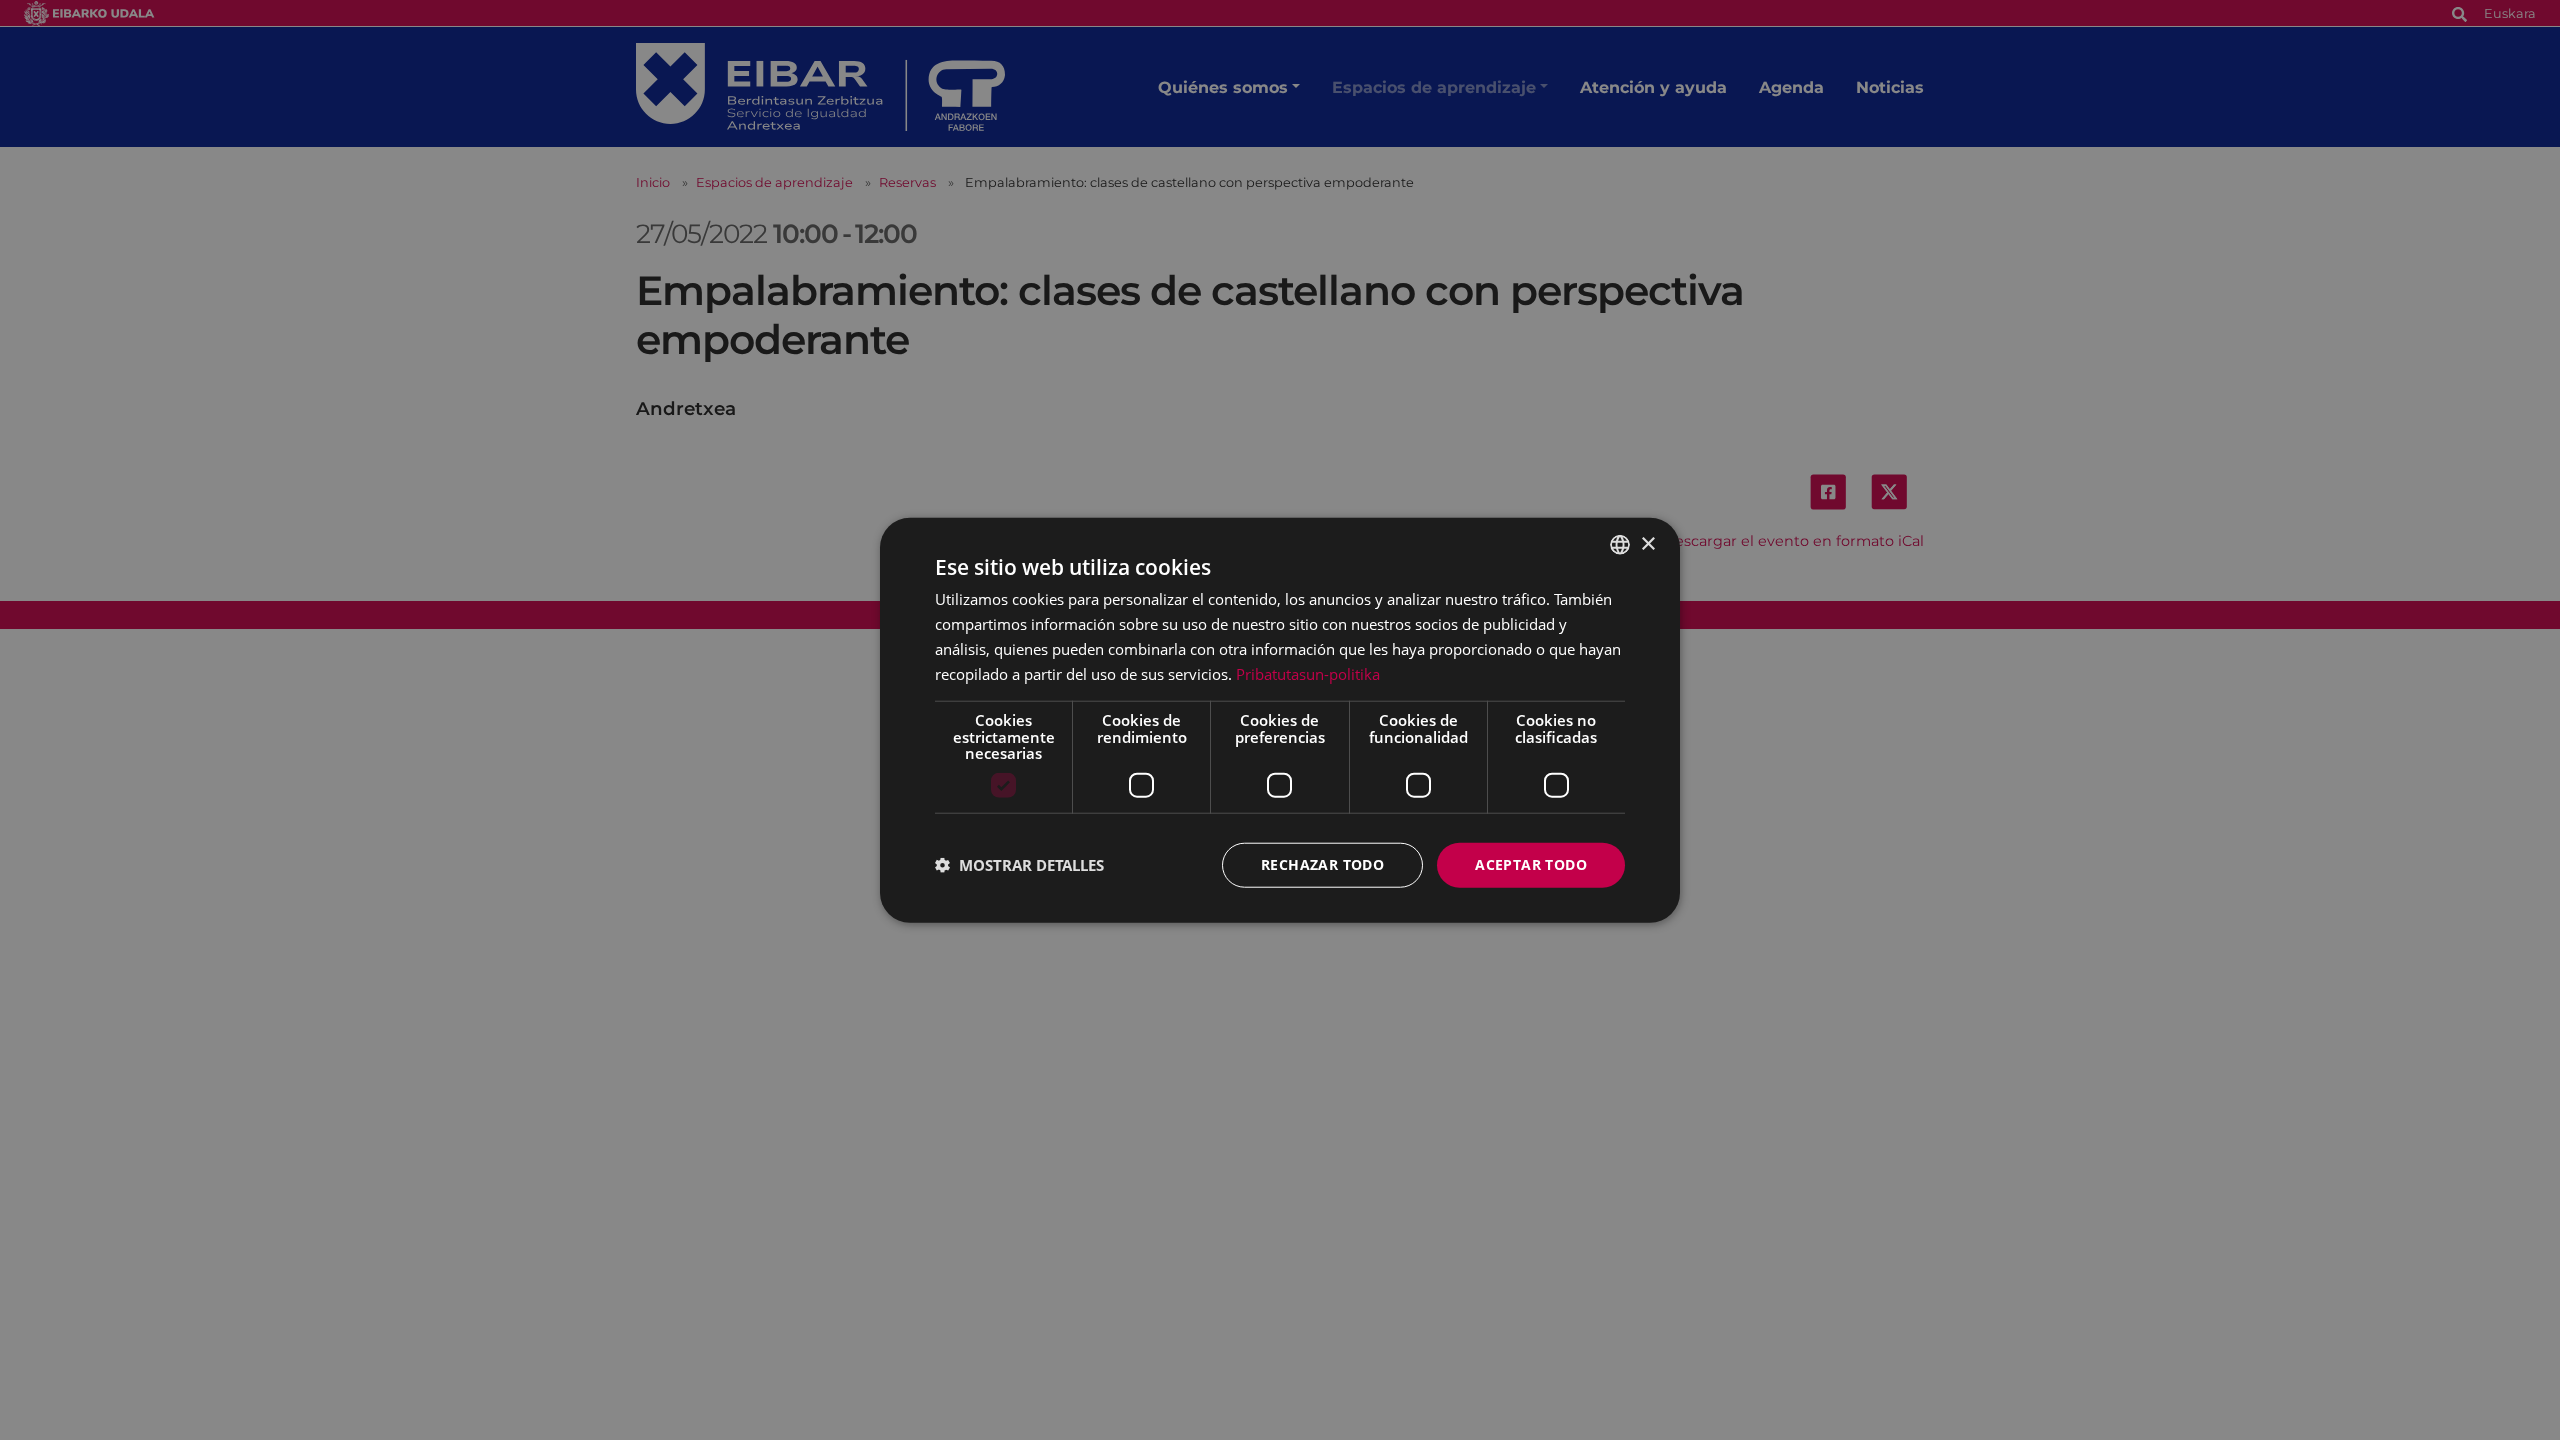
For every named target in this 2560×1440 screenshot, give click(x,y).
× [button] (1647, 543)
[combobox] (1620, 545)
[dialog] (1280, 720)
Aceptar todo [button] (1531, 864)
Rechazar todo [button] (1322, 864)
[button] (1019, 865)
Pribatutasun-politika (1308, 673)
